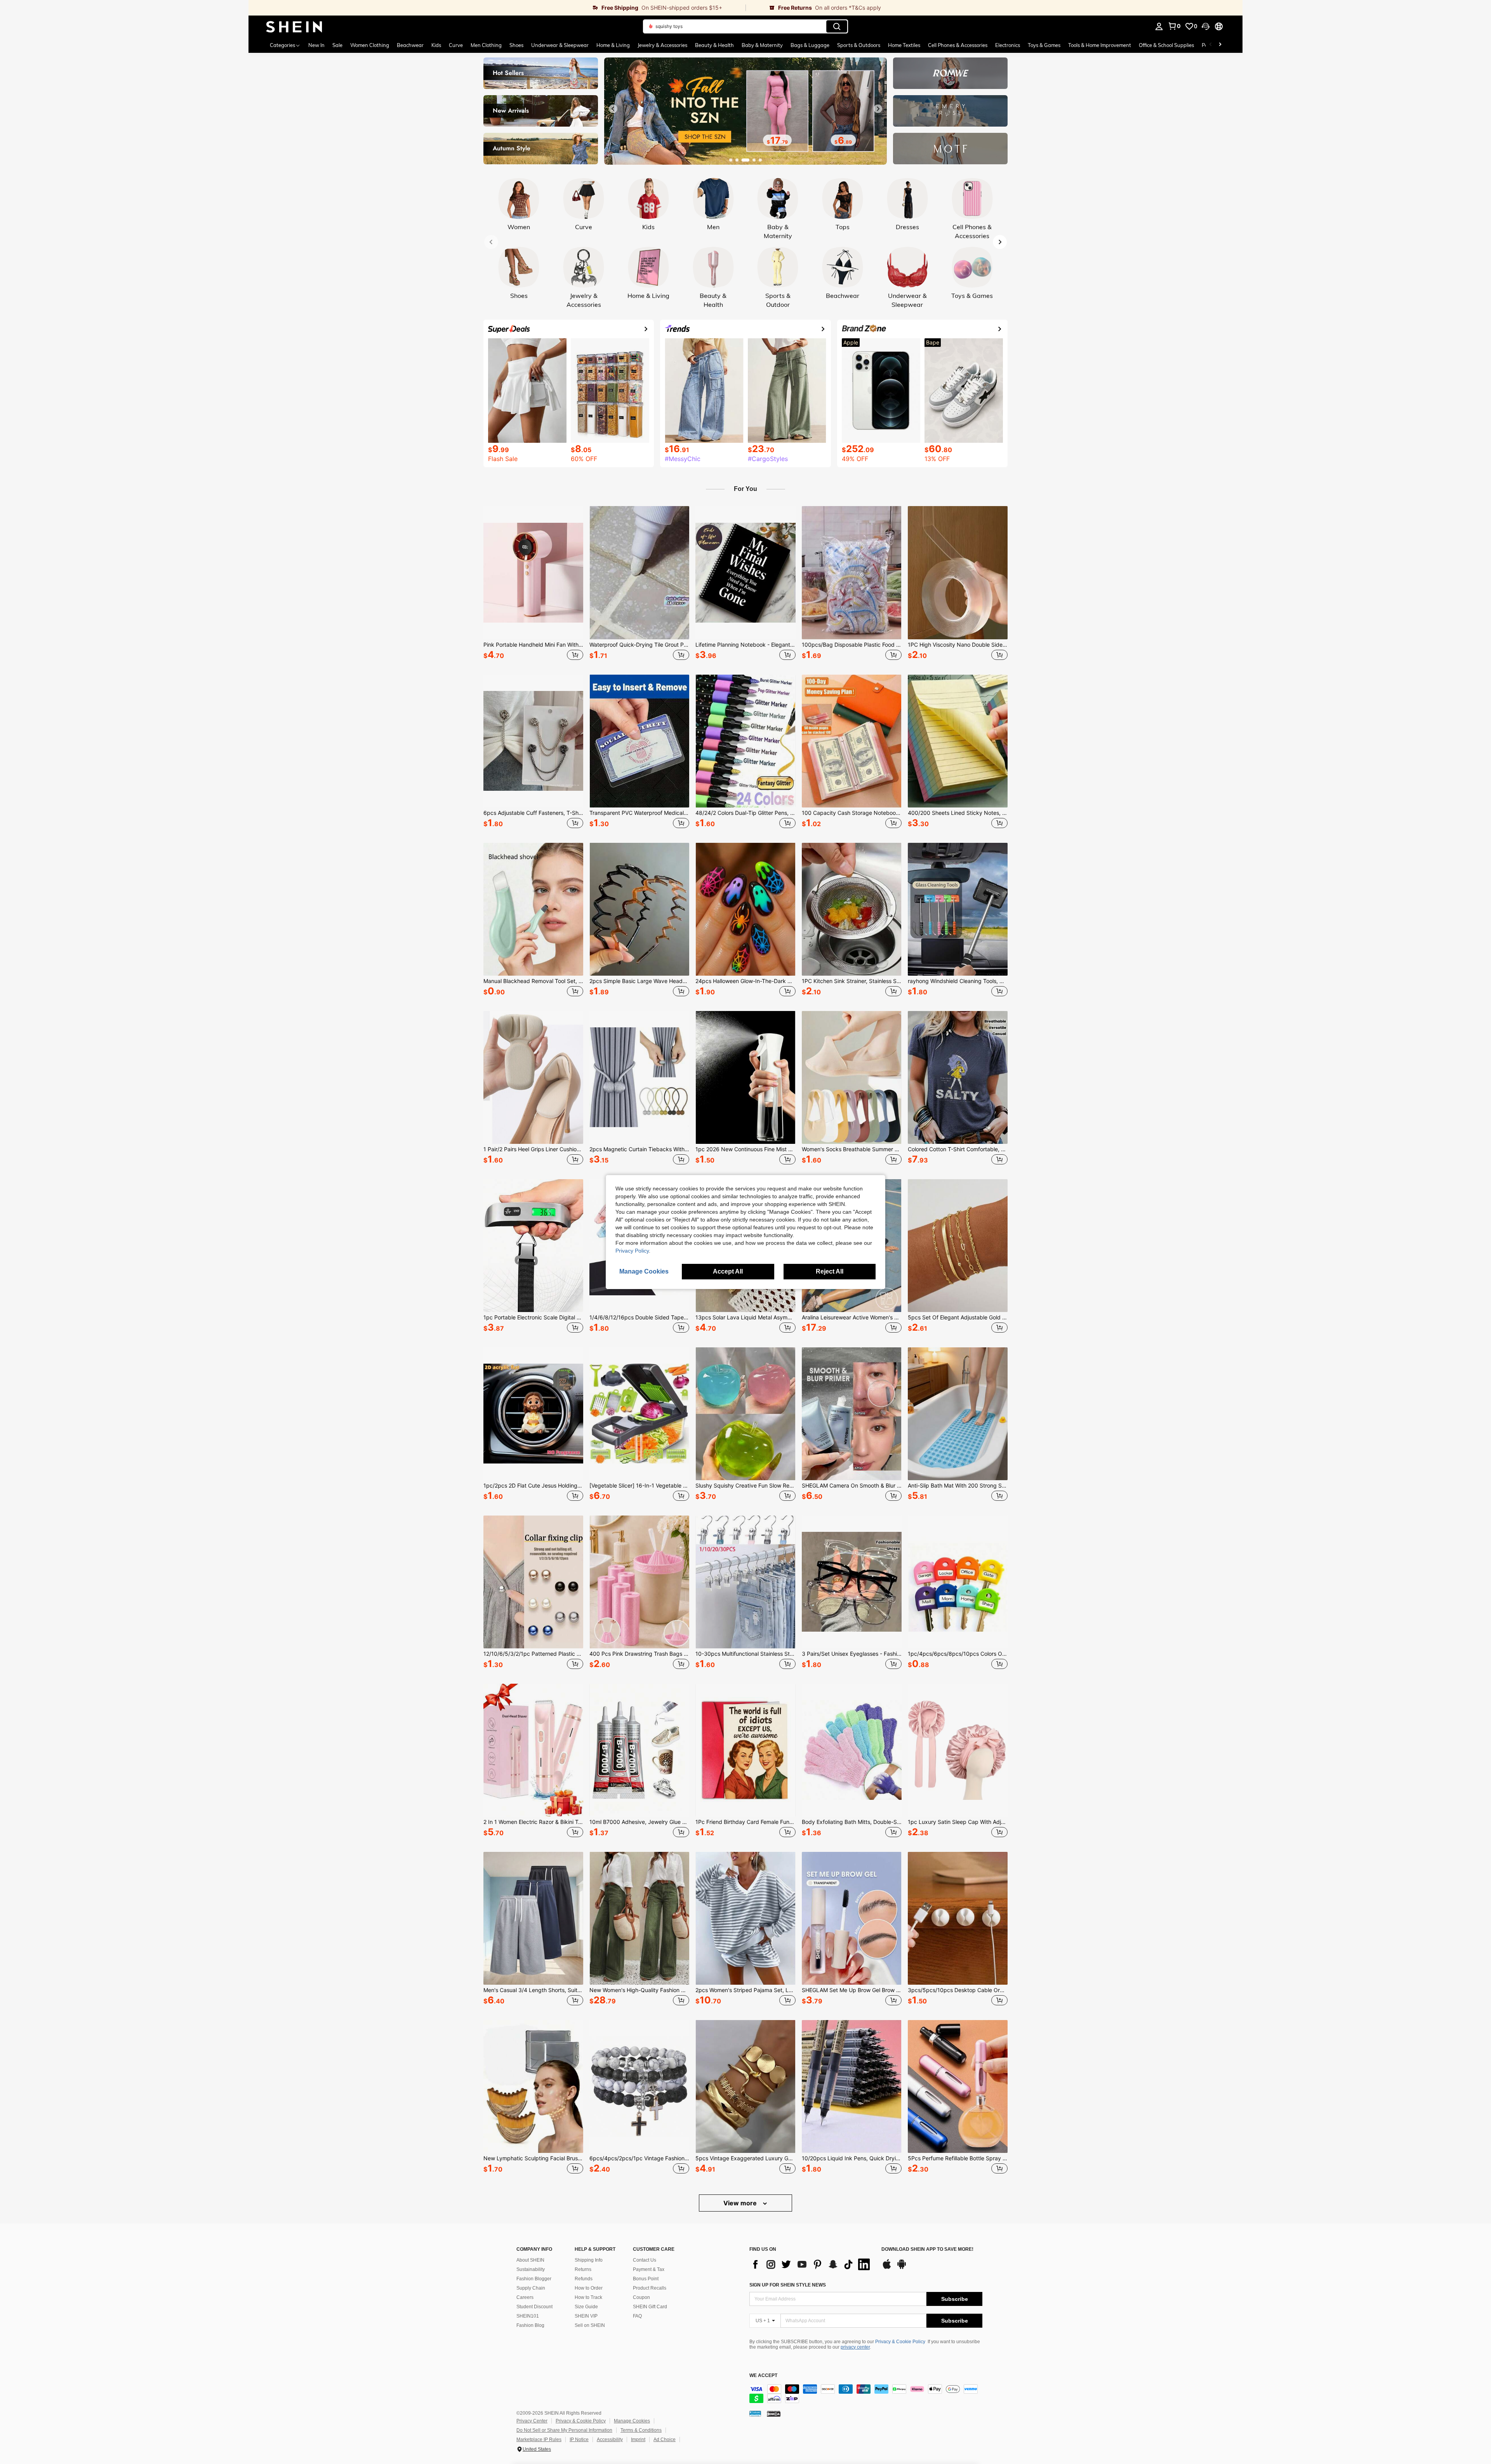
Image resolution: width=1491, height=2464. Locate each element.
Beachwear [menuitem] (410, 45)
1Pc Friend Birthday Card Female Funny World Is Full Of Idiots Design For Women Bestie (745, 1822)
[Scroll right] (1220, 45)
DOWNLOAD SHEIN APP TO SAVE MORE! (927, 2249)
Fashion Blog (530, 2325)
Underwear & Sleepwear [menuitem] (560, 45)
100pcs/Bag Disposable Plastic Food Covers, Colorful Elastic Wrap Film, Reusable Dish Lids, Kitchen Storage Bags (852, 645)
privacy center (855, 2347)
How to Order (589, 2288)
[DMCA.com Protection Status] (774, 2414)
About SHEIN (530, 2260)
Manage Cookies (632, 2421)
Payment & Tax (649, 2269)
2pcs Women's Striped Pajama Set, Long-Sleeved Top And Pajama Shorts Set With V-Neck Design (745, 1990)
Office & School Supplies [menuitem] (1166, 45)
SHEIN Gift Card (650, 2307)
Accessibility (610, 2440)
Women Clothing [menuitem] (370, 45)
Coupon (641, 2297)
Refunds (584, 2279)
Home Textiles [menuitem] (904, 45)
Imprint (638, 2440)
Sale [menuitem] (337, 45)
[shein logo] (294, 26)
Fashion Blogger (534, 2279)
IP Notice (579, 2440)
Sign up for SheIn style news (788, 2285)
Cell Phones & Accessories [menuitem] (958, 45)
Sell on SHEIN (590, 2325)
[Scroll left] (1211, 45)
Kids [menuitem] (436, 45)
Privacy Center (532, 2421)
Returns (583, 2269)
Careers (525, 2297)
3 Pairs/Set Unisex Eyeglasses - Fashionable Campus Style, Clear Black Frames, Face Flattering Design (852, 1654)
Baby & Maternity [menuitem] (762, 45)
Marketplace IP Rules (539, 2440)
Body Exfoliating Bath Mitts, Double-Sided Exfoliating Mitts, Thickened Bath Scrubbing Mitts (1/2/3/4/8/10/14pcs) (852, 1822)
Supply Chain (531, 2288)
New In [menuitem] (316, 45)
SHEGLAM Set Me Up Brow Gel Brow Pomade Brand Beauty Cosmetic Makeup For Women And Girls (852, 1990)
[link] (497, 8)
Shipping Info (589, 2260)
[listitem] (533, 584)
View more (741, 2203)
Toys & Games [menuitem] (1044, 45)
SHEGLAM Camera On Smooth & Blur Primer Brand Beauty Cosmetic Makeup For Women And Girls (852, 1486)
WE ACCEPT (763, 2376)
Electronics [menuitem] (1008, 45)
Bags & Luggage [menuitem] (810, 45)
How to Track (588, 2297)
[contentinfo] (866, 2394)
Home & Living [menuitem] (613, 45)
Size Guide (586, 2307)
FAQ (637, 2316)
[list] (812, 2264)
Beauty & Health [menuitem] (714, 45)
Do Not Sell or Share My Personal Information (564, 2430)
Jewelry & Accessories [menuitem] (662, 45)
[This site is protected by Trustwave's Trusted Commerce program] (755, 2414)
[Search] (837, 26)
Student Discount (534, 2307)
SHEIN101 (528, 2316)
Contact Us (645, 2260)
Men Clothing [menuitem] (486, 45)
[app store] (887, 2268)
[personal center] (1159, 26)
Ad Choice (665, 2440)
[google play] (902, 2268)
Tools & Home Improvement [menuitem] (1100, 45)
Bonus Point (646, 2279)
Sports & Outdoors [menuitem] (859, 45)
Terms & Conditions (641, 2430)
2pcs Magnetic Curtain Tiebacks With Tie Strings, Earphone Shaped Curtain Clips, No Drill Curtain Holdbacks (639, 1149)
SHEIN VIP (586, 2316)
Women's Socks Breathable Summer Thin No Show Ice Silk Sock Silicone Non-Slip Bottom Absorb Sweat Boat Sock (852, 1149)
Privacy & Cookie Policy (900, 2342)
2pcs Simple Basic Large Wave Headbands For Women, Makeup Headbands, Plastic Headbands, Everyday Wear (639, 981)
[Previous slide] (613, 109)
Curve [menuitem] (456, 45)
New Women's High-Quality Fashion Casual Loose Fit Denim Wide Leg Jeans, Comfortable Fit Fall (639, 1990)
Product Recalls (650, 2288)
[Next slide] (878, 109)
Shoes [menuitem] (516, 45)
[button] (1206, 26)
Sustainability (531, 2269)
